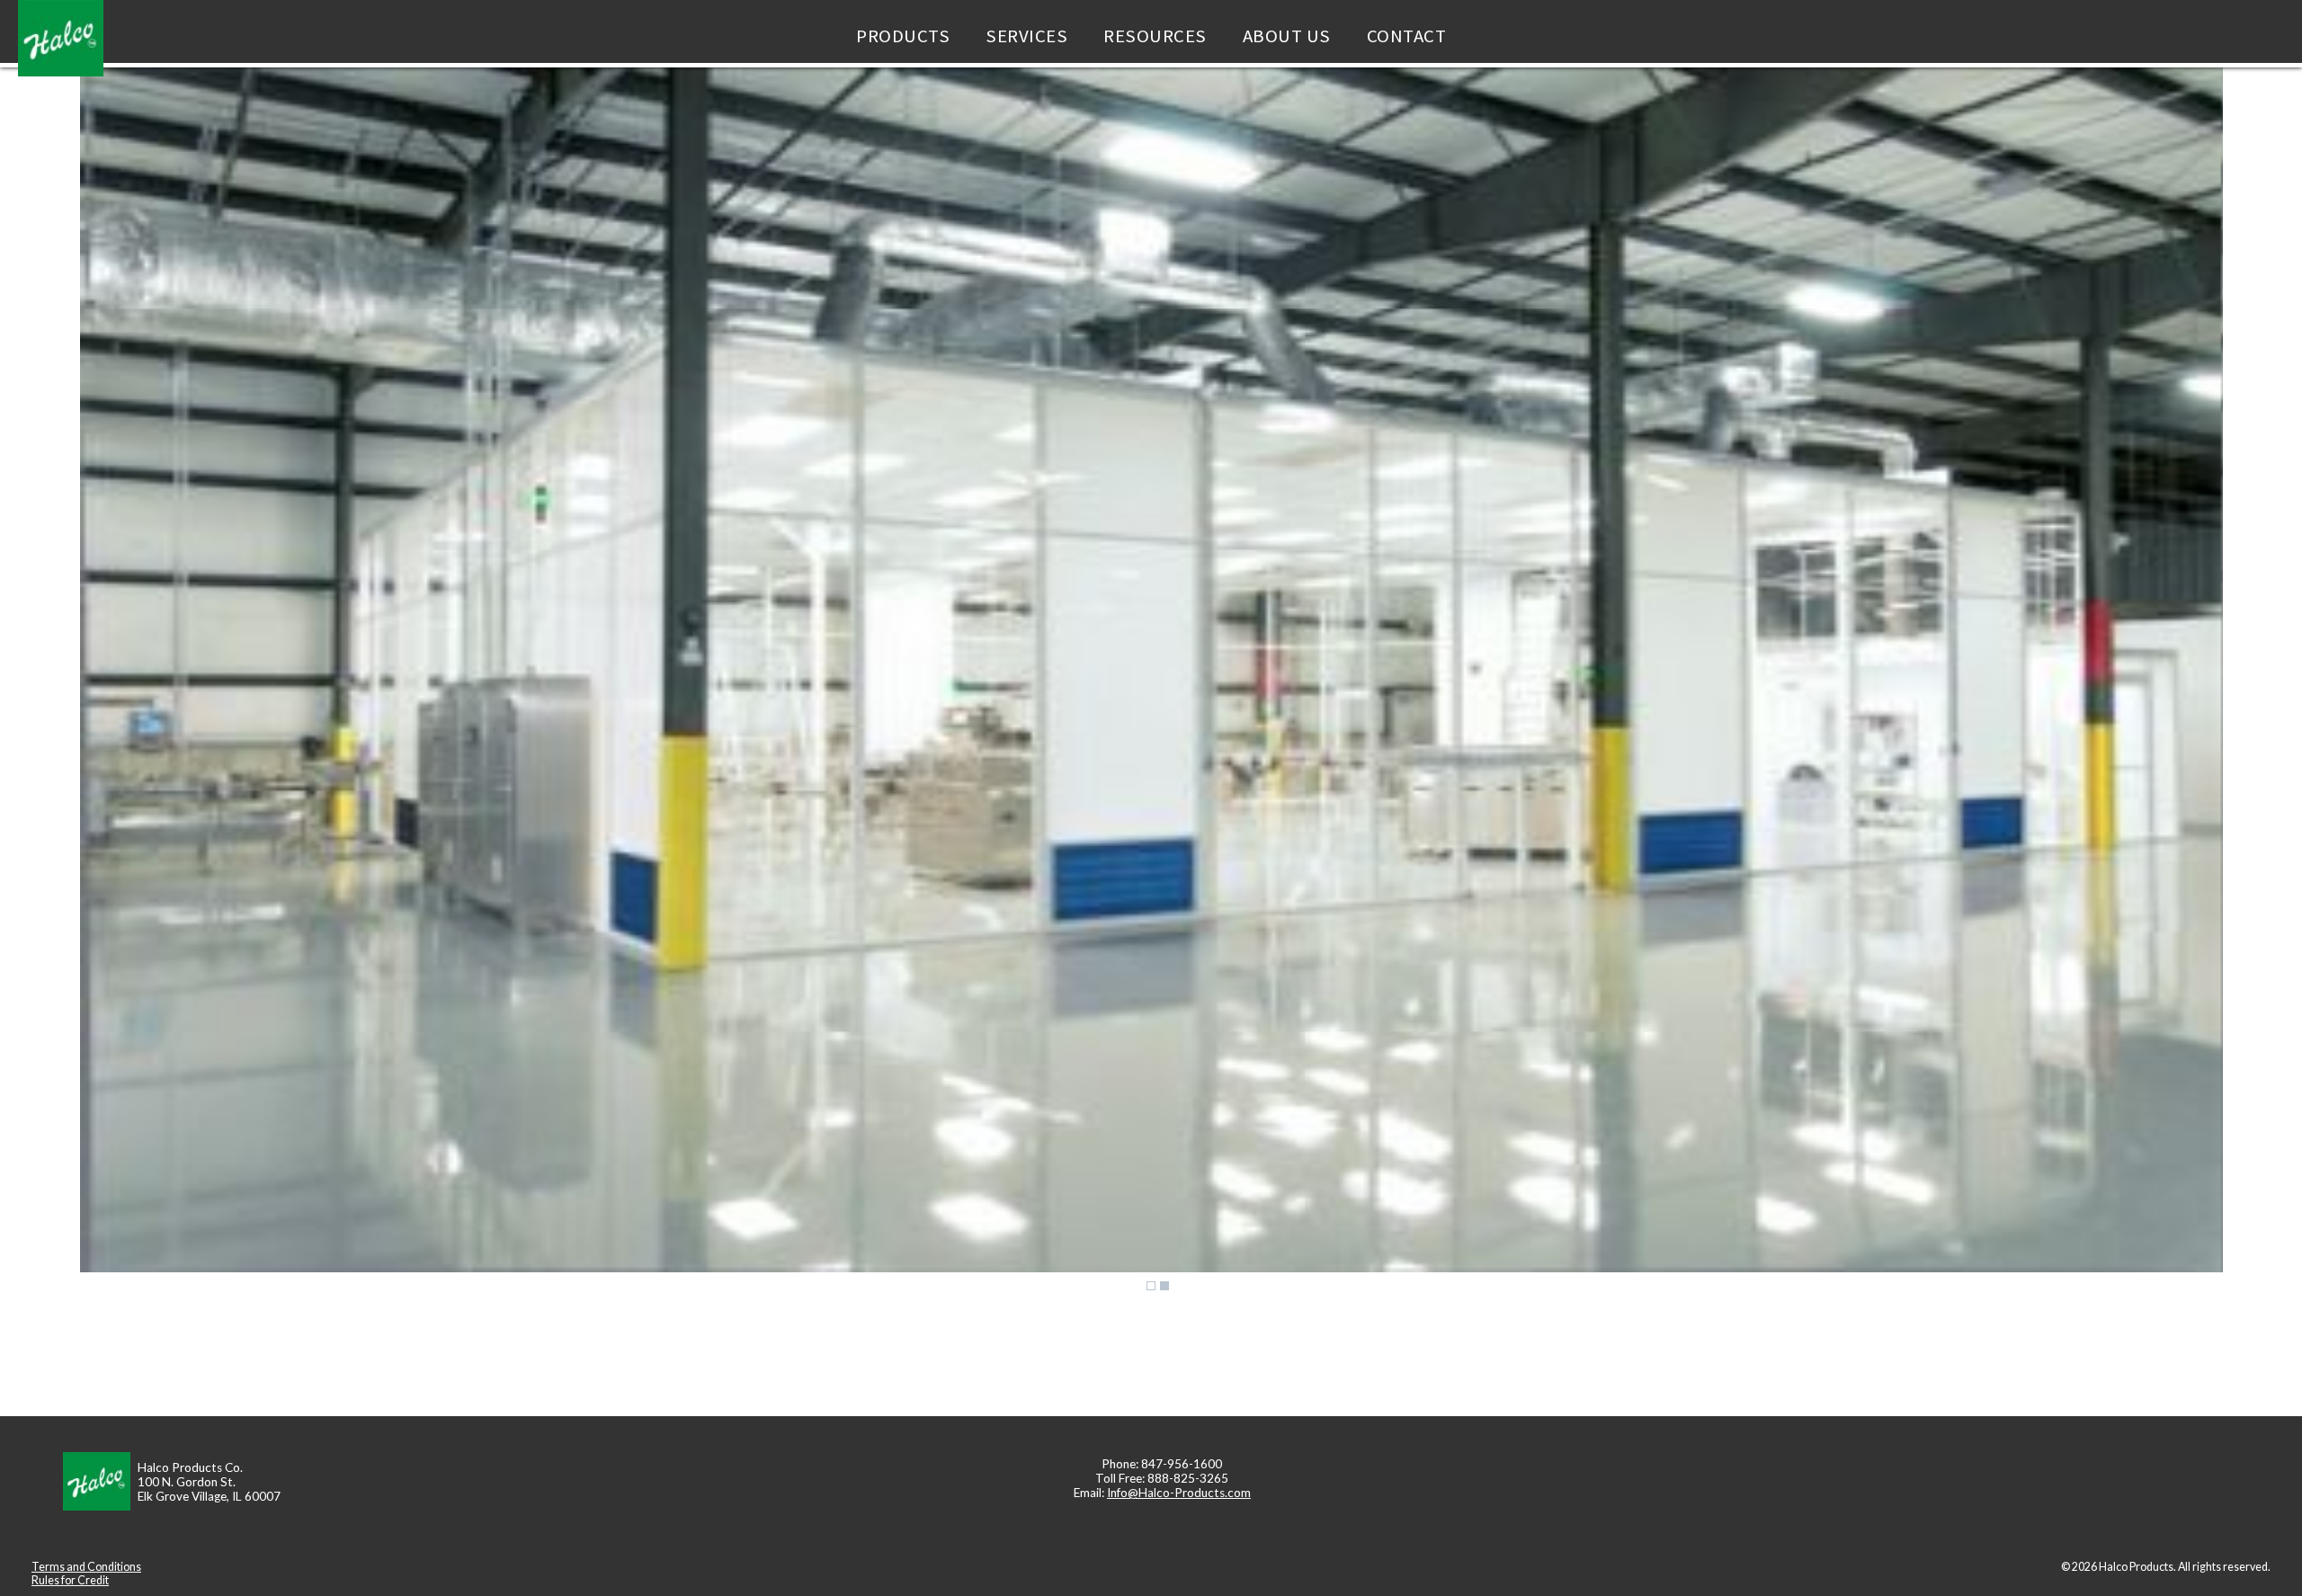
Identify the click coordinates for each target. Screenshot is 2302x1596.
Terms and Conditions (86, 1567)
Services (1026, 36)
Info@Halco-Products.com (1179, 1493)
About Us (1287, 36)
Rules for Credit (70, 1580)
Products (903, 36)
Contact (1407, 36)
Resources (1155, 36)
